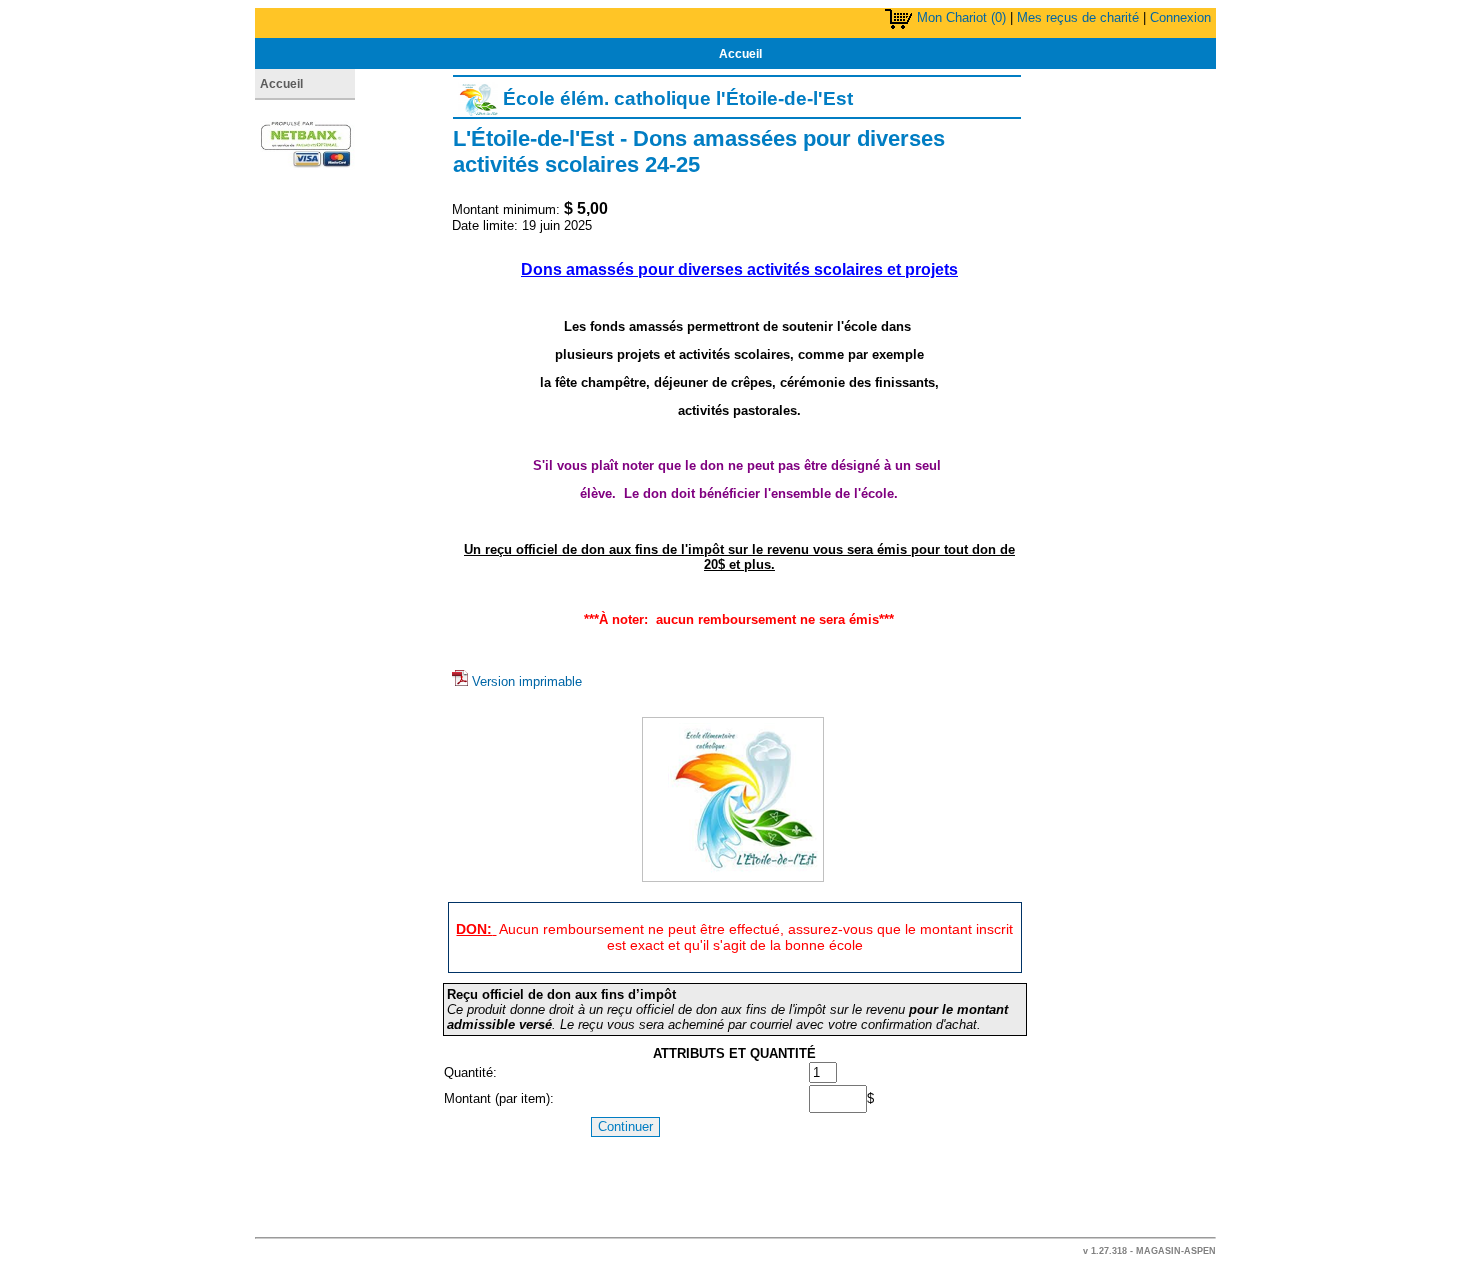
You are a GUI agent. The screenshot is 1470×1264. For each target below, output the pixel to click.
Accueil (740, 54)
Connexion (1180, 17)
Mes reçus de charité (1078, 17)
